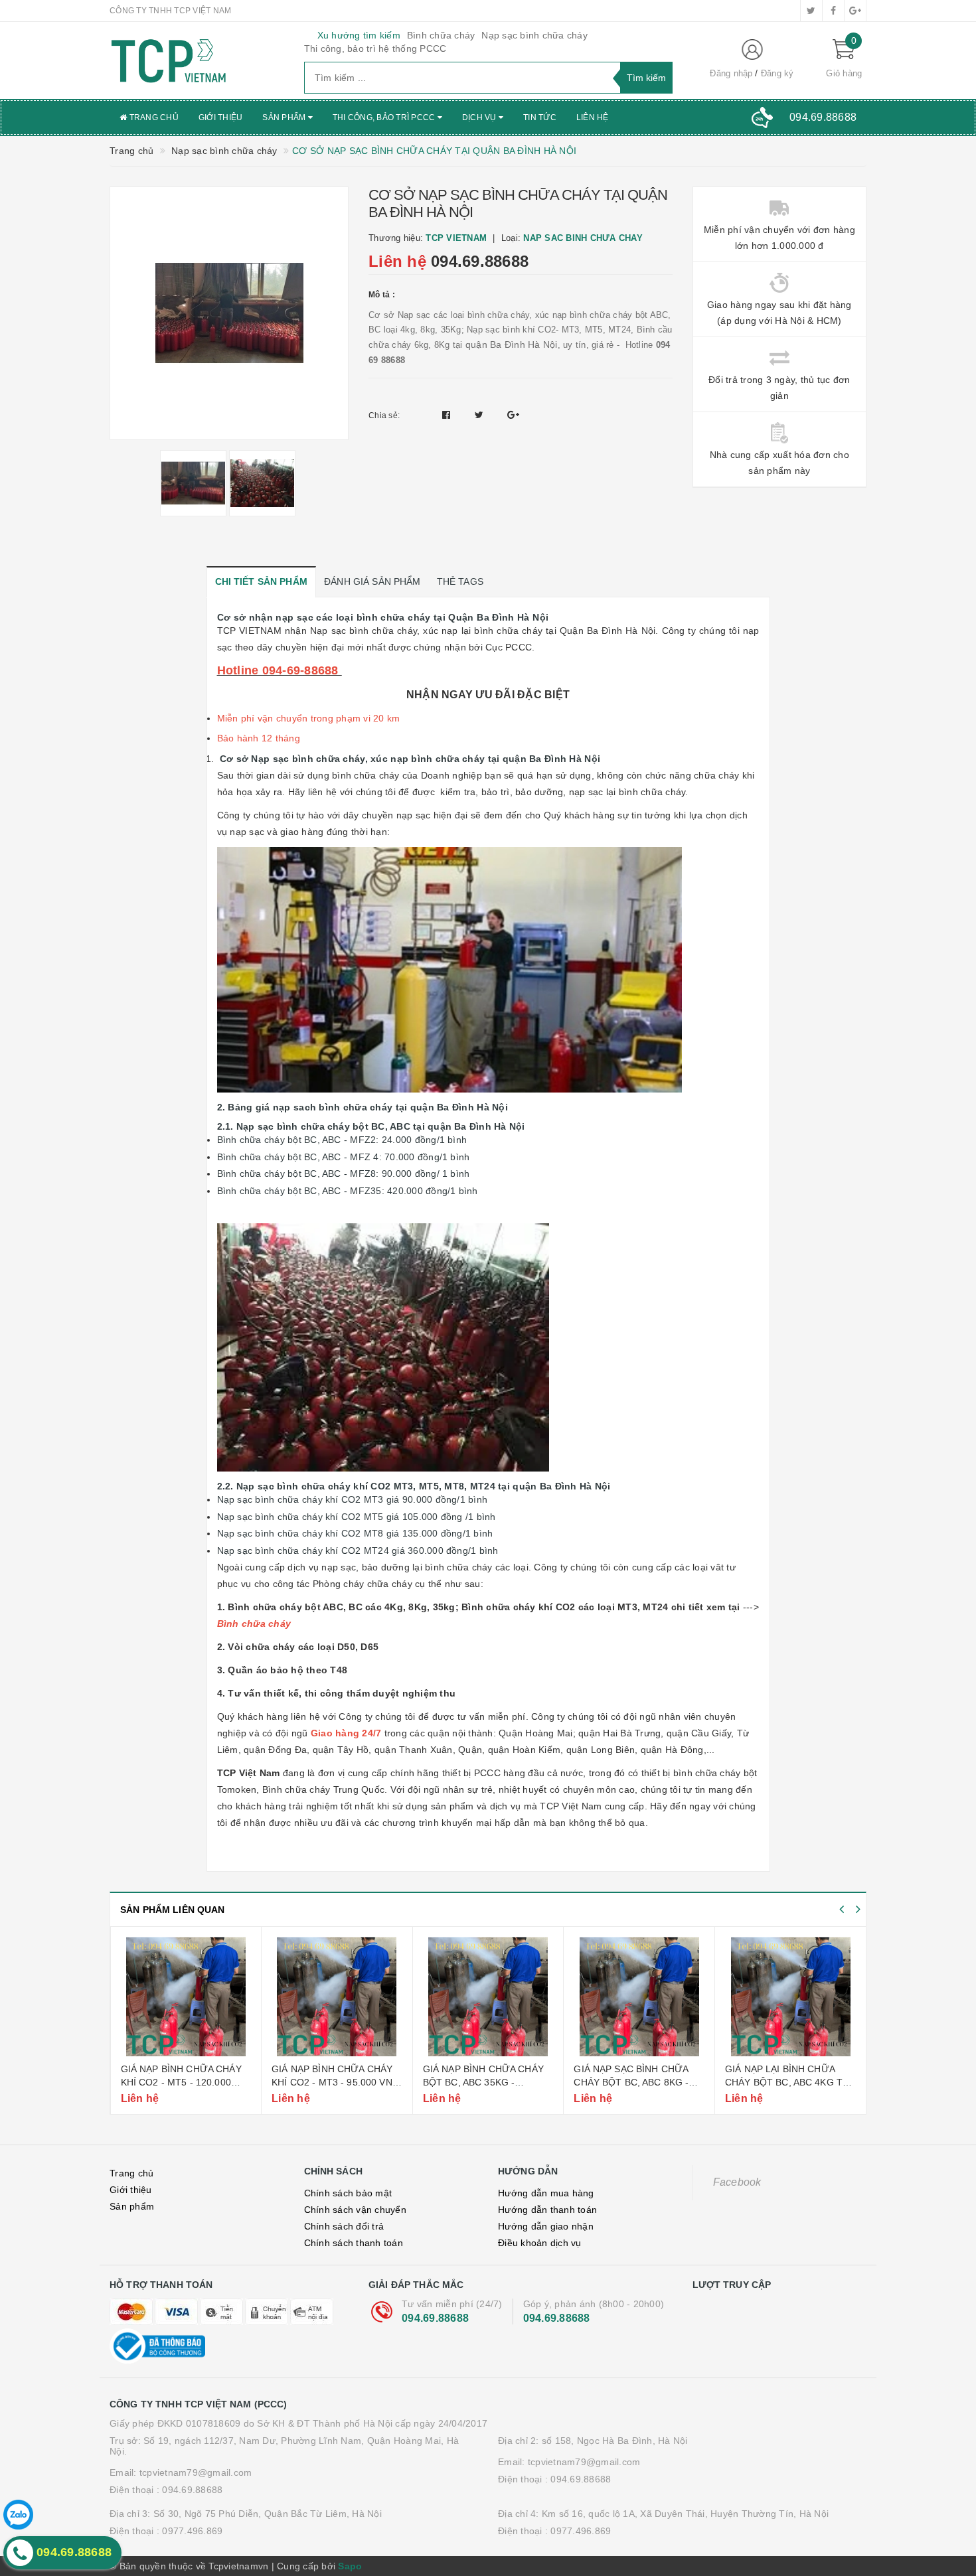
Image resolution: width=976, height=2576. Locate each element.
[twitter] (811, 11)
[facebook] (833, 11)
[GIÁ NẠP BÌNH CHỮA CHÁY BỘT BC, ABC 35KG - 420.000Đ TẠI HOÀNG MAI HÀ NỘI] (488, 1997)
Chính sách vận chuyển (355, 2210)
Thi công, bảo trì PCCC (385, 117)
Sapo (350, 2566)
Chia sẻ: (384, 416)
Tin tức (540, 117)
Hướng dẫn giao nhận (546, 2226)
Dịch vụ (480, 117)
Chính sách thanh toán (354, 2243)
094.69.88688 (480, 261)
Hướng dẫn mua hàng (546, 2193)
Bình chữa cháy (441, 35)
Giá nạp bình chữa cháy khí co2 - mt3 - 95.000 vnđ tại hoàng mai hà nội (335, 2082)
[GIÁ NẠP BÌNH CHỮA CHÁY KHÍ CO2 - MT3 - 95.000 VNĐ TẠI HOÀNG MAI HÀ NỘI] (337, 1997)
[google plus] (855, 11)
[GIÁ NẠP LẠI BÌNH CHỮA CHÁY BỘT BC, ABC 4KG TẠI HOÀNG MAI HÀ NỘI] (791, 1997)
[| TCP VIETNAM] (197, 60)
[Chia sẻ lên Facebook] (448, 415)
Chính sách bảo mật (348, 2193)
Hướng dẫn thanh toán (547, 2210)
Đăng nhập (731, 73)
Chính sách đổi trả (344, 2226)
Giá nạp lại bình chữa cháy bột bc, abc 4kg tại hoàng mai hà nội (788, 2082)
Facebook (737, 2182)
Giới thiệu (221, 117)
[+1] (513, 415)
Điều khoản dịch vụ (540, 2243)
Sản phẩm (285, 117)
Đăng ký (777, 73)
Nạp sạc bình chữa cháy (534, 35)
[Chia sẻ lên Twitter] (481, 415)
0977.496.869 (192, 2531)
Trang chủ (153, 117)
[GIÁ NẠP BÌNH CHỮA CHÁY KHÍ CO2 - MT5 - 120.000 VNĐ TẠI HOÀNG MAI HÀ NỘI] (186, 1997)
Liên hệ (593, 117)
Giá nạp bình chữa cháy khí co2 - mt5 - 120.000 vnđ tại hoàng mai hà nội (185, 2082)
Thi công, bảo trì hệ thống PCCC (375, 48)
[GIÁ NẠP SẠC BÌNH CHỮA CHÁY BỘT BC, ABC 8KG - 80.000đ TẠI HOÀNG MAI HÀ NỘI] (639, 1997)
